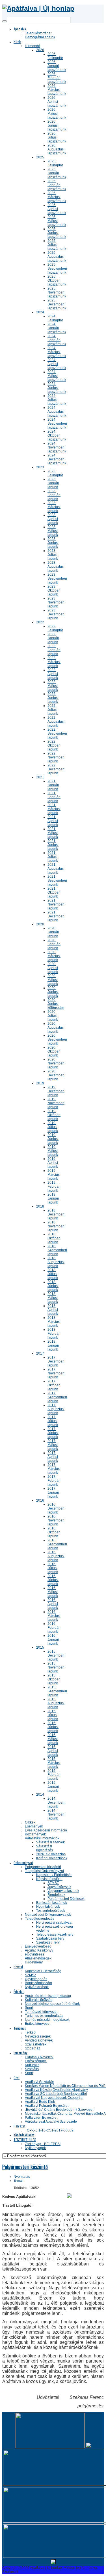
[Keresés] (5, 21)
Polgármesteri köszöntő (25, 2167)
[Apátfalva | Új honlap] (38, 8)
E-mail (19, 2181)
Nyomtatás (22, 2177)
